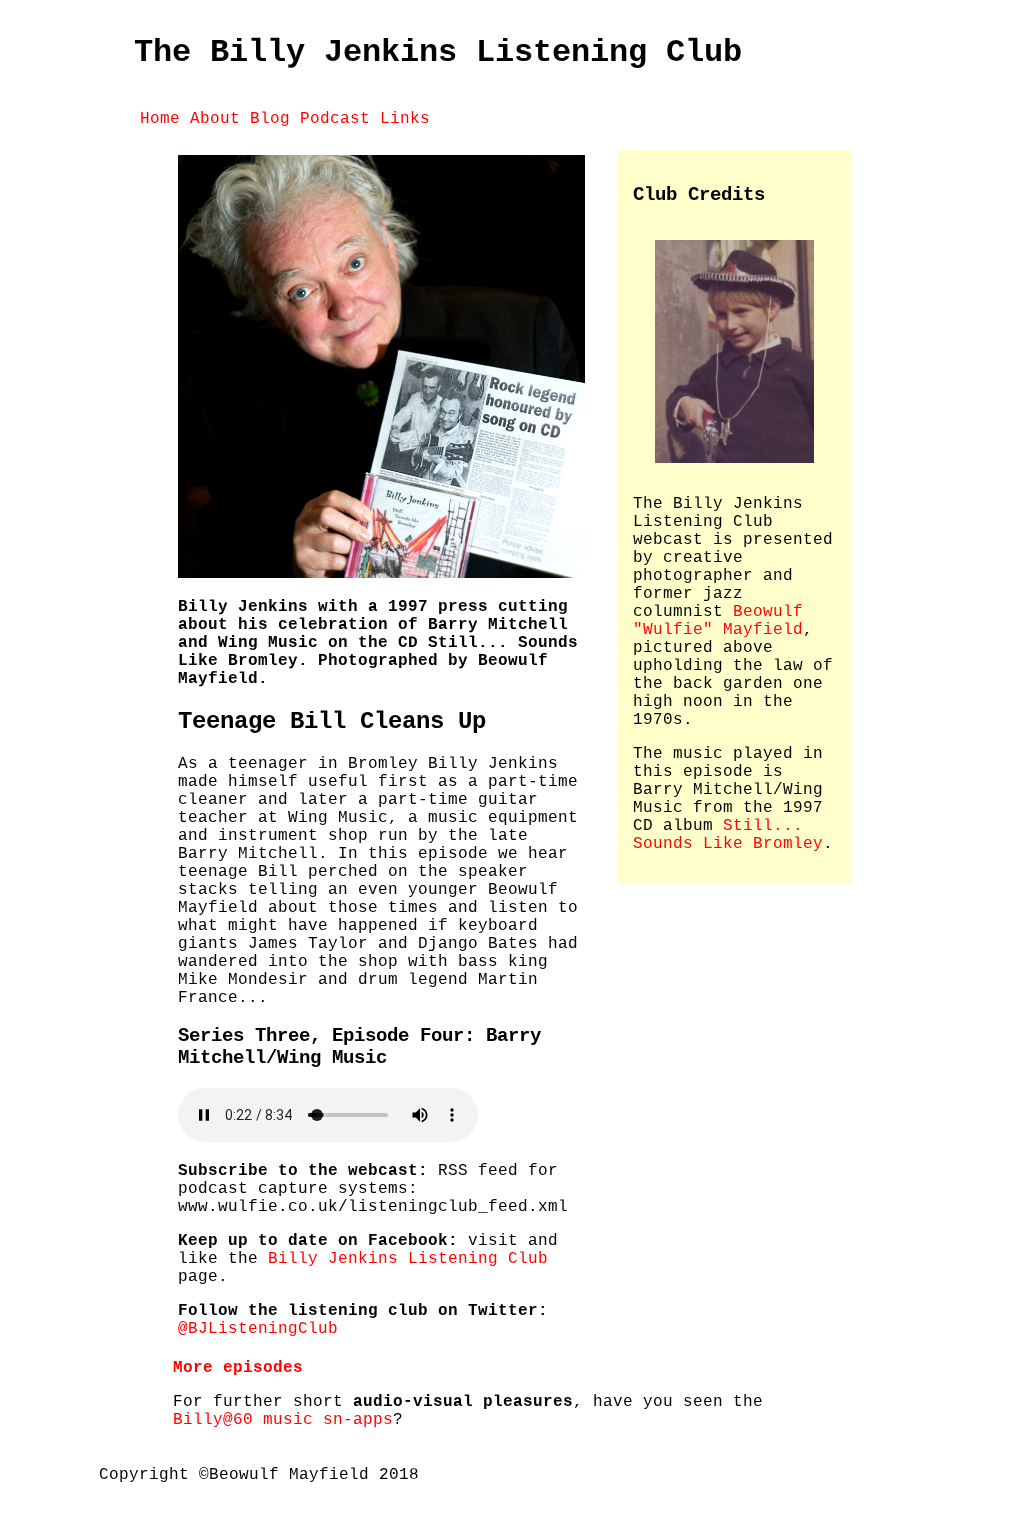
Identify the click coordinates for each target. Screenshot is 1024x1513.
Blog (270, 119)
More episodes (238, 1368)
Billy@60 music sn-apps (283, 1420)
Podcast (335, 119)
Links (405, 119)
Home (160, 119)
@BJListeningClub (258, 1329)
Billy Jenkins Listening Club (408, 1259)
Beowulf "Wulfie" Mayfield (718, 621)
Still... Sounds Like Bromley (728, 835)
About (215, 119)
